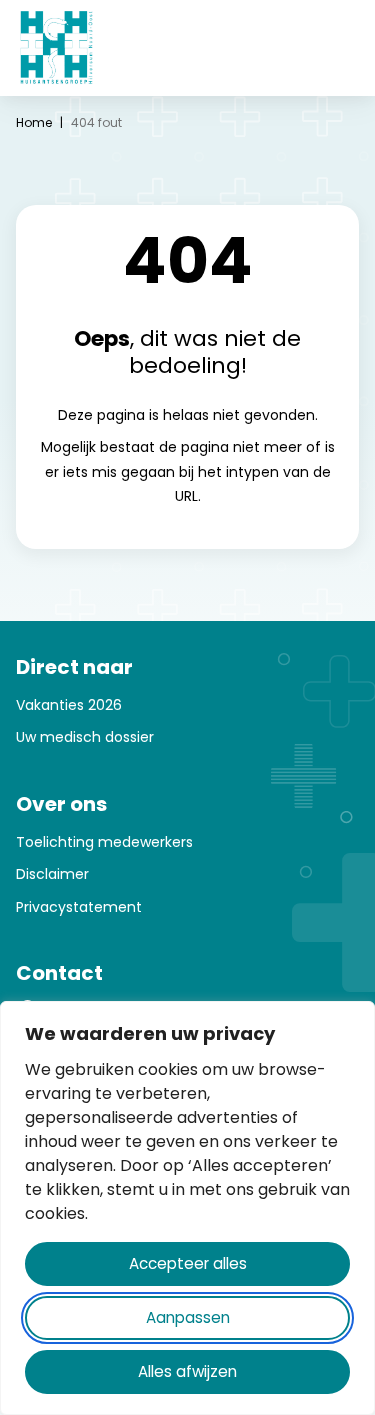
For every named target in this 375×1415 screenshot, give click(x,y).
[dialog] (187, 1208)
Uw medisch (60, 737)
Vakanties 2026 (69, 705)
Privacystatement (79, 907)
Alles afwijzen (187, 1371)
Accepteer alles (188, 1263)
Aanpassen (188, 1317)
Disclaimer (52, 874)
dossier (129, 737)
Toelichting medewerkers (104, 842)
